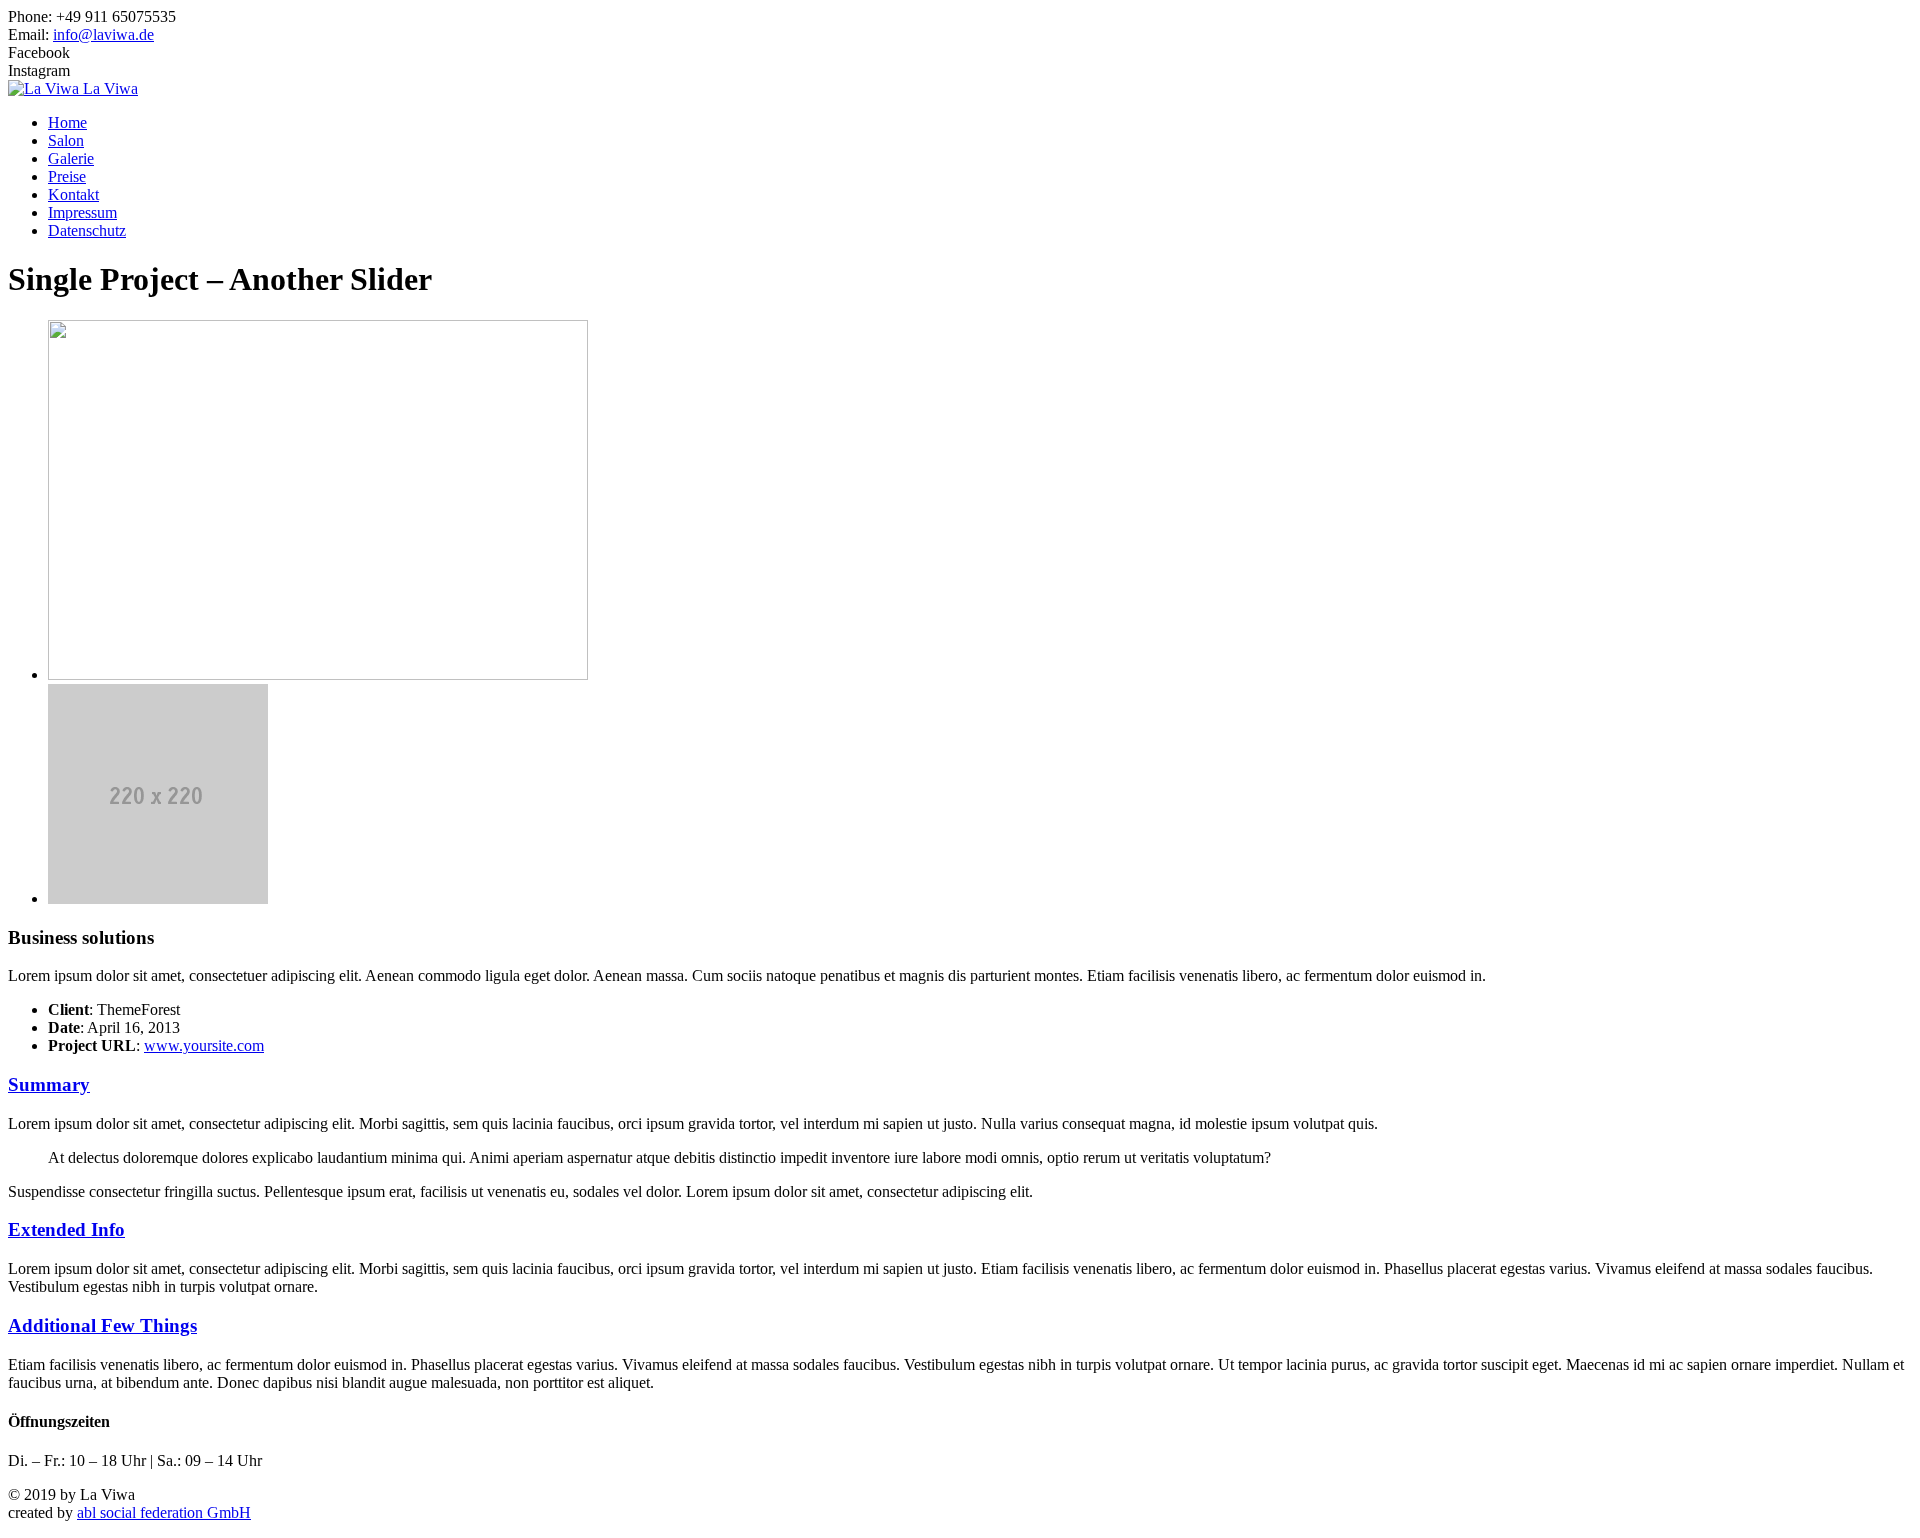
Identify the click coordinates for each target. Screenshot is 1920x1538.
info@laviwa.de (103, 34)
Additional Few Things (102, 1325)
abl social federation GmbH (164, 1512)
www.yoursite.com (204, 1045)
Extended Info (66, 1229)
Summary (49, 1084)
